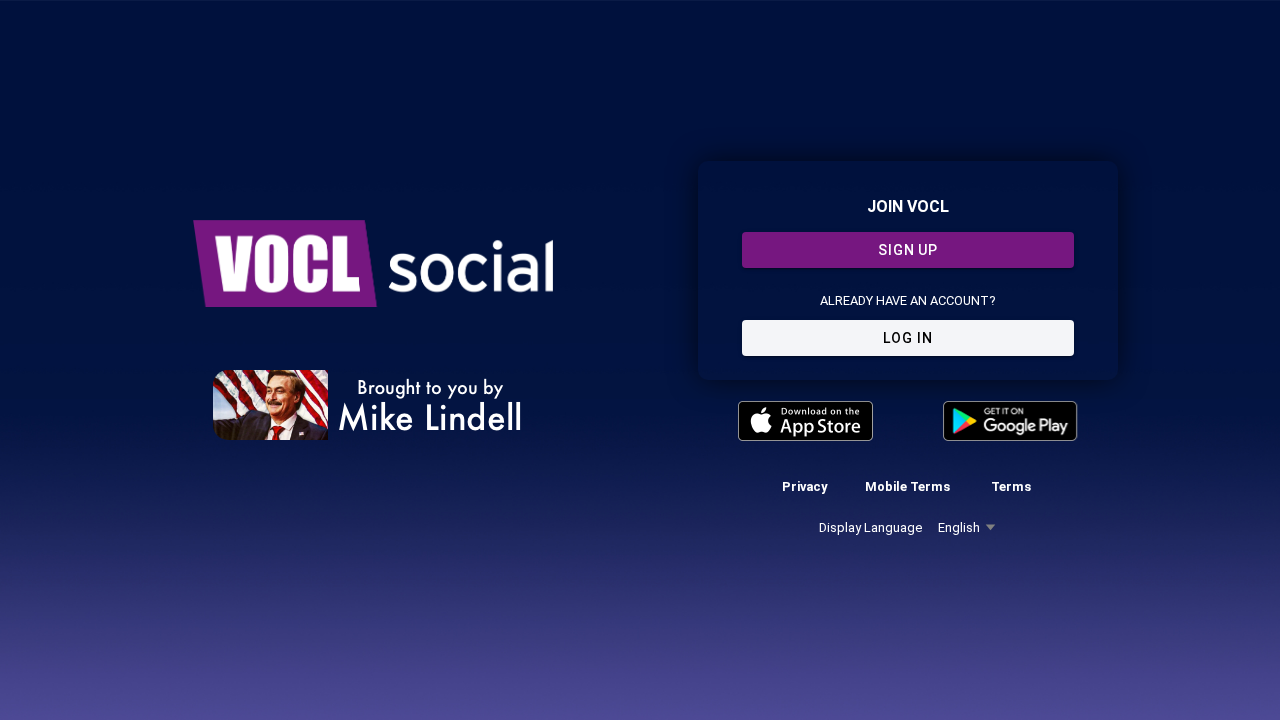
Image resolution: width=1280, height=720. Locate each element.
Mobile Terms (907, 486)
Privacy (804, 486)
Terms (1011, 486)
